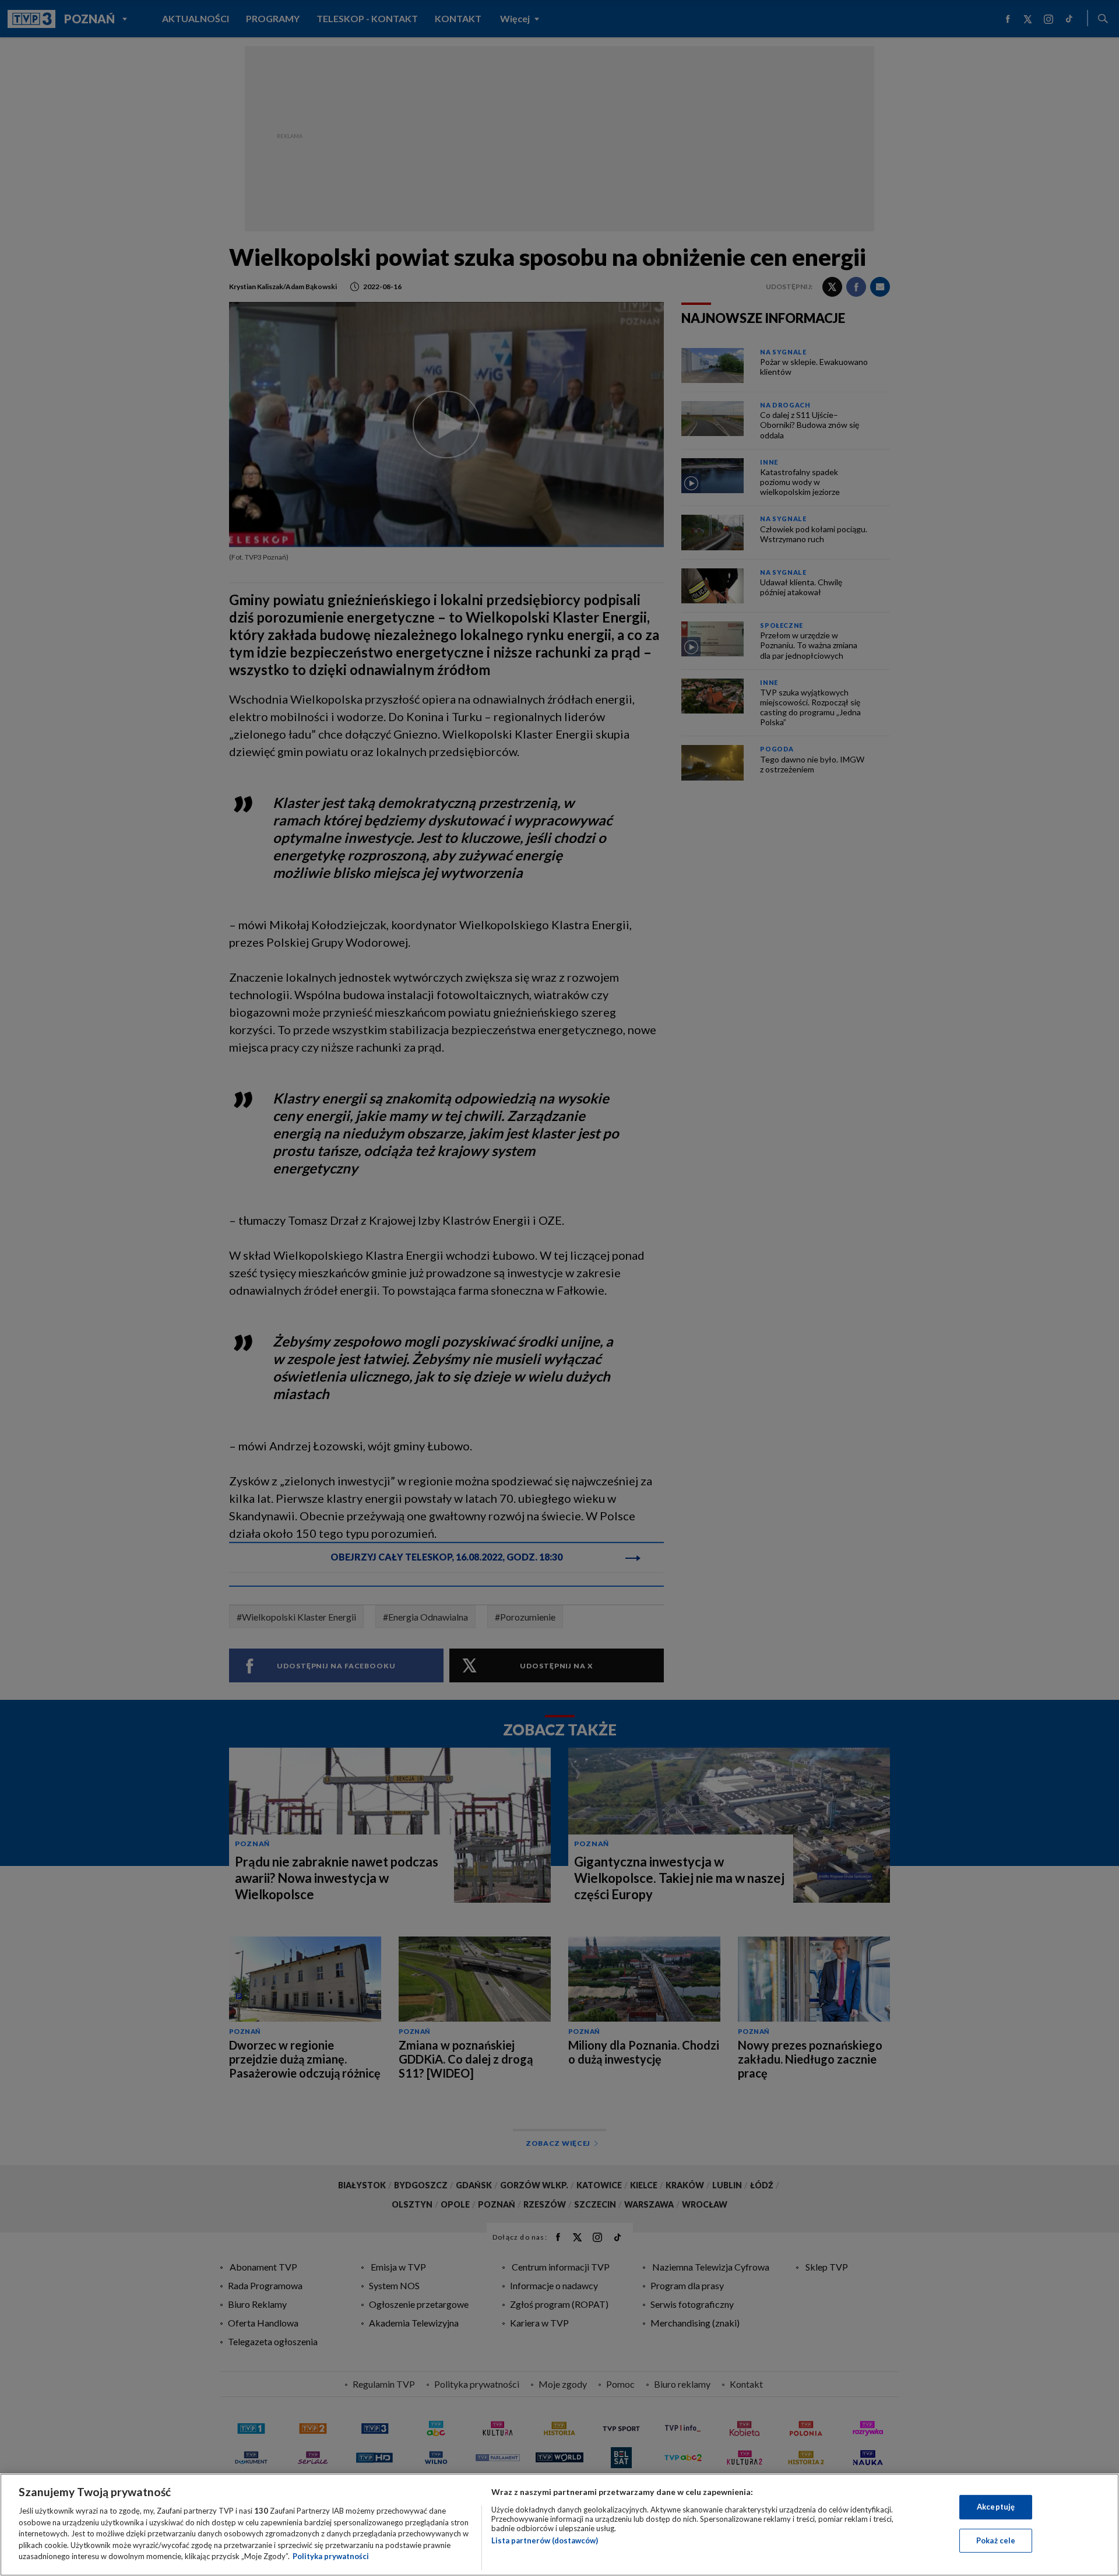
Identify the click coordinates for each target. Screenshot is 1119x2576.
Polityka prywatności (331, 2556)
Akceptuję (996, 2507)
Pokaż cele (996, 2540)
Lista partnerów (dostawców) (545, 2540)
